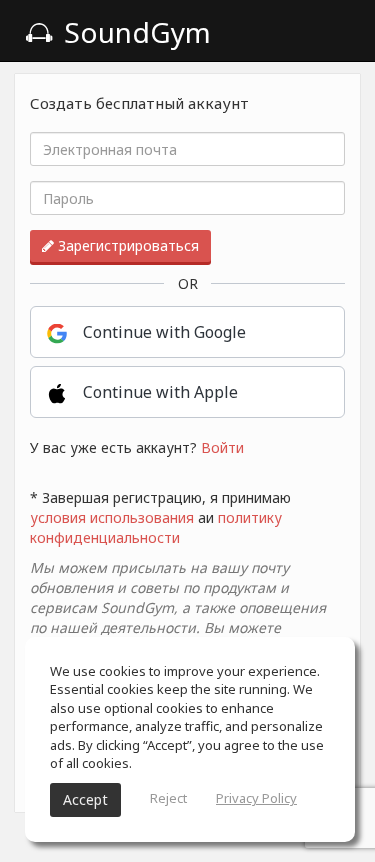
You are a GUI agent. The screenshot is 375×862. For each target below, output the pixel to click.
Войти (222, 447)
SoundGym (134, 32)
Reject (168, 798)
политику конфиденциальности (156, 527)
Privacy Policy (256, 798)
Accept (85, 799)
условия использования (112, 517)
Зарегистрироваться (126, 245)
